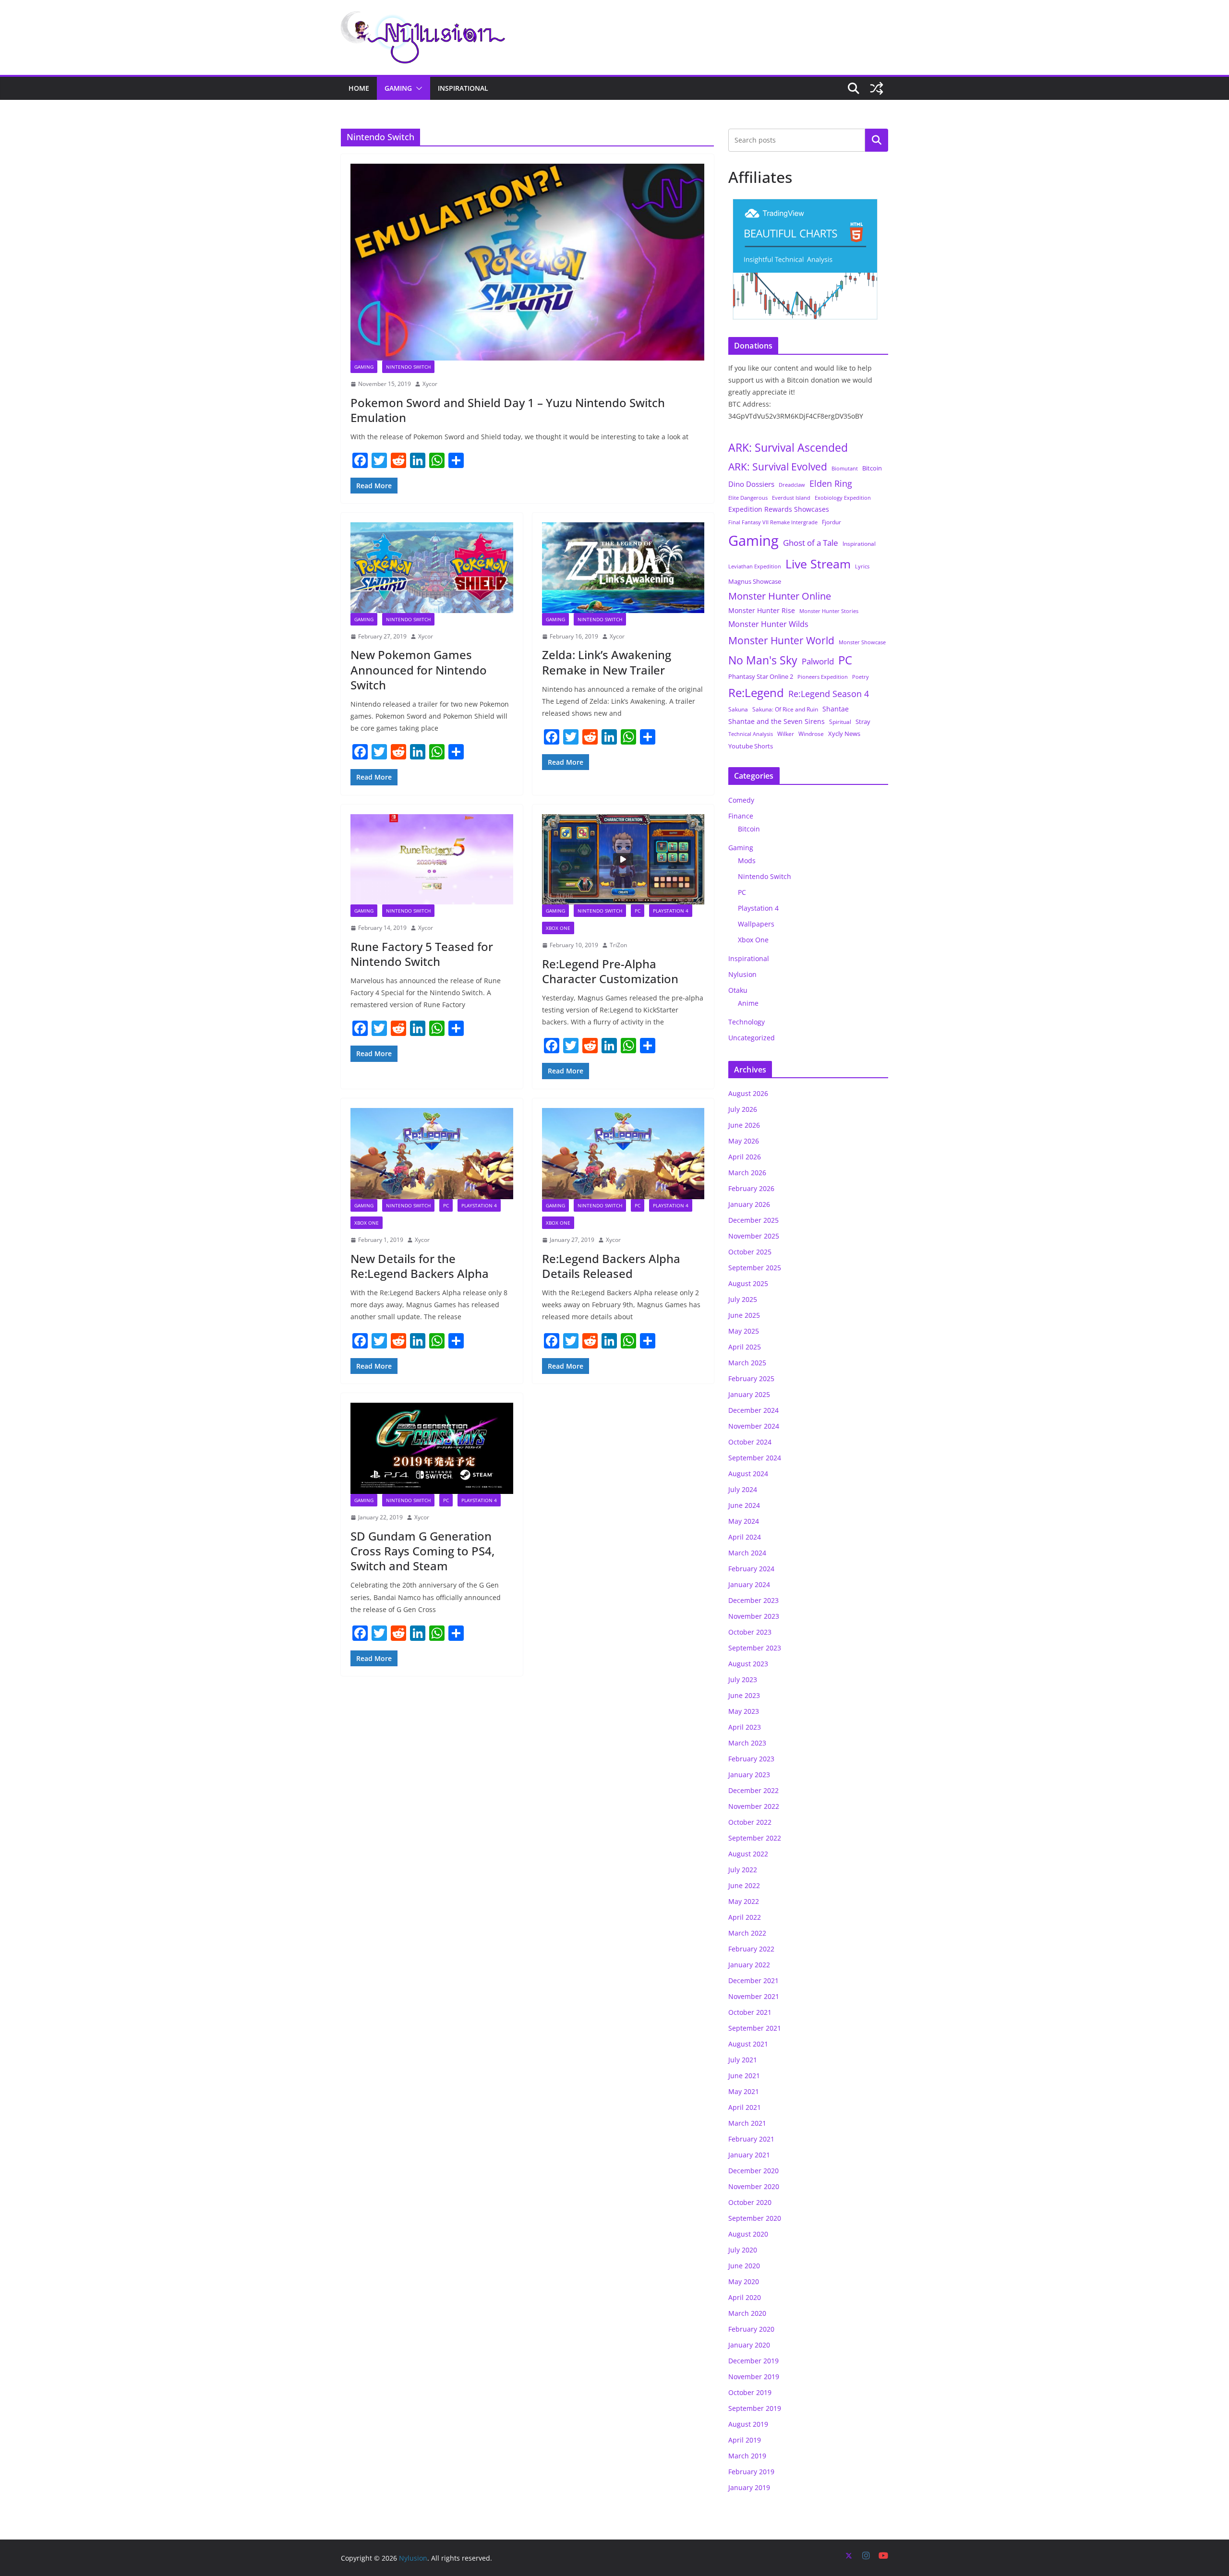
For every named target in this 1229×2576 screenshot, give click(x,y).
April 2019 (745, 2440)
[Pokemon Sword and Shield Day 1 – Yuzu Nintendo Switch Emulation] (527, 262)
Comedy (741, 800)
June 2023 (744, 1695)
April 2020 (745, 2297)
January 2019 (749, 2487)
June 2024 (744, 1505)
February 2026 (751, 1188)
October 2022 (750, 1822)
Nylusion (742, 974)
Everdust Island (791, 498)
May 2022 (744, 1901)
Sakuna (738, 709)
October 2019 (750, 2392)
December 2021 (753, 1980)
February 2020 (751, 2329)
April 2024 (745, 1537)
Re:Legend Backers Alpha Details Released (611, 1266)
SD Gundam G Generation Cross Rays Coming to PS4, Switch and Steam (422, 1551)
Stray (863, 722)
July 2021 (743, 2060)
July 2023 (743, 1679)
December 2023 (753, 1600)
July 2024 (743, 1489)
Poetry (861, 677)
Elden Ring (831, 483)
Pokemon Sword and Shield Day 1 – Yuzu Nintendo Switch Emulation (508, 410)
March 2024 (747, 1553)
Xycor (430, 384)
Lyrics (862, 566)
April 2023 (745, 1727)
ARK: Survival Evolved (778, 467)
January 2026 (749, 1204)
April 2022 (745, 1917)
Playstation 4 (671, 911)
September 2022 (755, 1838)
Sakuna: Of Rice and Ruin (785, 709)
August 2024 (748, 1474)
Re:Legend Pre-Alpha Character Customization (610, 971)
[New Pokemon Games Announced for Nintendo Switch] (432, 567)
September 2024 (755, 1458)
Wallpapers (756, 924)
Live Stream (818, 564)
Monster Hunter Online (780, 596)
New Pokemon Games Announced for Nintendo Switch (419, 669)
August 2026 (748, 1093)
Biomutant (845, 468)
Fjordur (831, 522)
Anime (748, 1003)
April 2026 (745, 1157)
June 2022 (744, 1885)
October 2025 (750, 1252)
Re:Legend (756, 693)
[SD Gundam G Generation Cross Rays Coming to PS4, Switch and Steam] (432, 1448)
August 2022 (748, 1854)
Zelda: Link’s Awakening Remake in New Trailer (607, 662)
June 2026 (744, 1125)
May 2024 (744, 1521)
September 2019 (755, 2408)
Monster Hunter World (781, 640)
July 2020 (743, 2250)
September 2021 (755, 2028)
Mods (747, 861)
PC (638, 911)
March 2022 (747, 1933)
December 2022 (753, 1790)
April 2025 (745, 1347)
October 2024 (750, 1442)
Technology (747, 1022)
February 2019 (751, 2472)
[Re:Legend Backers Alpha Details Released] (623, 1154)
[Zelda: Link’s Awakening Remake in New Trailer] (623, 567)
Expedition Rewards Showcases (779, 509)
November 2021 (754, 1996)
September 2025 (755, 1268)
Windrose (811, 734)
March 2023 (747, 1743)
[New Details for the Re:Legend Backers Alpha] (432, 1154)
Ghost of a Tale (811, 543)
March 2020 (747, 2313)
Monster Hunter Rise (762, 610)
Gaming (398, 88)
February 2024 (751, 1569)
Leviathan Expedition (755, 566)
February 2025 (751, 1378)
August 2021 (748, 2044)
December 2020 (753, 2171)
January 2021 (749, 2155)
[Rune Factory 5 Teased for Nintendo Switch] (432, 859)
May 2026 (744, 1141)
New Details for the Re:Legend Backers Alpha (420, 1266)
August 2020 (748, 2234)
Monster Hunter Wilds (768, 624)
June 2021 (744, 2076)
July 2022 (743, 1870)
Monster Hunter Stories (829, 611)
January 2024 (749, 1584)
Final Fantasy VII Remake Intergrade (773, 522)
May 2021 (744, 2091)
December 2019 (753, 2361)
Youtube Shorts (751, 746)
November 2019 (754, 2377)
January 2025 (749, 1394)
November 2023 (754, 1616)
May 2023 (744, 1711)
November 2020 (754, 2186)
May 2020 (744, 2281)
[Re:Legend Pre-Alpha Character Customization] (623, 859)
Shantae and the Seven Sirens (777, 721)
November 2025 (754, 1236)
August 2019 (748, 2424)
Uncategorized (752, 1038)
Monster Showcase (862, 642)
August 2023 (748, 1664)
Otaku (738, 990)
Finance (741, 816)
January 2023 (749, 1775)
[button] (417, 88)
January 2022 (749, 1965)
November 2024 (754, 1426)
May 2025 (744, 1331)
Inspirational (463, 88)
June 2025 (744, 1315)
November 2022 (754, 1806)
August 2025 (748, 1283)
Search (877, 140)
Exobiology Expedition (843, 498)
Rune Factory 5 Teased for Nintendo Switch (422, 954)
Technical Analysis (751, 734)
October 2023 (750, 1632)
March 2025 (747, 1363)
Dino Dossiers (751, 484)
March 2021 (747, 2123)
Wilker (786, 734)
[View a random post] (877, 88)
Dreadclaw (792, 485)
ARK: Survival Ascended (788, 447)
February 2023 (751, 1759)
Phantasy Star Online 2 (761, 676)
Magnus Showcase (755, 581)
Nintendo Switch (408, 367)
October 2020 (750, 2202)
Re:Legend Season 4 (829, 693)
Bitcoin (872, 468)
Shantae (836, 709)
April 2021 (745, 2107)
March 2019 (747, 2456)
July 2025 (743, 1299)
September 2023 (755, 1648)
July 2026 (743, 1109)
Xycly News (844, 734)
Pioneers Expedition (823, 677)
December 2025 (753, 1220)
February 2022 (751, 1949)
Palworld (818, 661)
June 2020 (744, 2266)
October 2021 (750, 2012)
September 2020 (755, 2218)
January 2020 (749, 2345)
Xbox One (558, 928)
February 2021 (751, 2139)
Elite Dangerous (748, 498)
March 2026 (747, 1173)
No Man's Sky (763, 660)
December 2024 (753, 1410)
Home (359, 88)
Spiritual (840, 722)
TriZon (618, 945)
